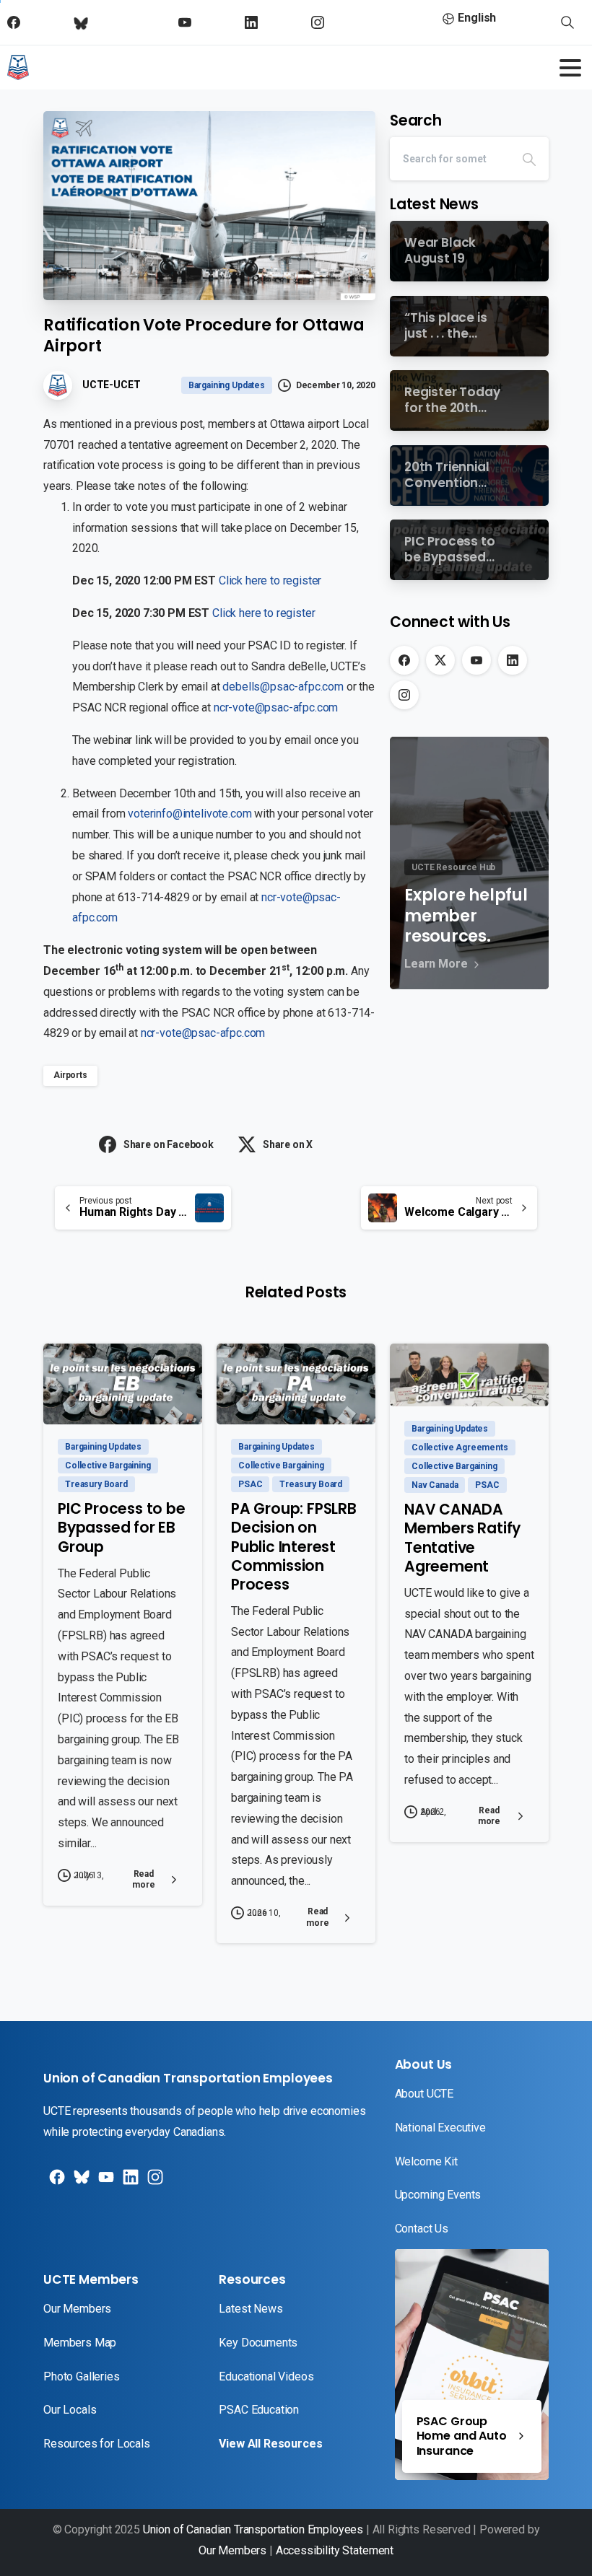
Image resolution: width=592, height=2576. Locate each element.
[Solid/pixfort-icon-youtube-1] (105, 2182)
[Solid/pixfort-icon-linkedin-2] (129, 2182)
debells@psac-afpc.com (283, 687)
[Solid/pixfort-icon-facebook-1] (56, 2182)
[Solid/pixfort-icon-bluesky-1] (154, 2182)
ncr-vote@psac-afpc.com (276, 707)
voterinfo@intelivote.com (190, 814)
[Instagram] (404, 695)
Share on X (288, 1144)
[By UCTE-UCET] (72, 1395)
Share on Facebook (169, 1144)
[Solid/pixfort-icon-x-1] (80, 2182)
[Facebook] (404, 660)
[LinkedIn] (513, 660)
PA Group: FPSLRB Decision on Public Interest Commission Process (294, 1546)
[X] (440, 660)
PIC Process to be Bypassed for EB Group (122, 1528)
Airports (70, 1075)
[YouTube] (476, 660)
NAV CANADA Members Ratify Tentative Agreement (462, 1538)
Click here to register (270, 581)
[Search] (529, 159)
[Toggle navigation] (570, 68)
